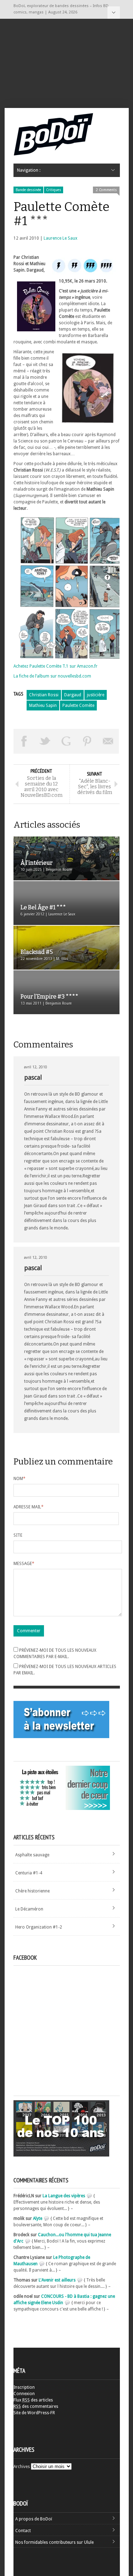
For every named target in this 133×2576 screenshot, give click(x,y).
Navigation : (114, 13)
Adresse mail (29, 1507)
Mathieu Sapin (43, 706)
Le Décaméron (29, 1909)
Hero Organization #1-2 (39, 1927)
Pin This (87, 741)
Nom (20, 1479)
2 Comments (106, 190)
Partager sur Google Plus (66, 741)
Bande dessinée (28, 190)
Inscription (24, 2387)
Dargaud (73, 695)
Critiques (54, 190)
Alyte (38, 2218)
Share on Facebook (24, 741)
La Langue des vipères (64, 2196)
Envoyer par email (109, 741)
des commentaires (36, 2406)
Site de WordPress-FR (34, 2413)
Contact (23, 2531)
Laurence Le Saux (60, 238)
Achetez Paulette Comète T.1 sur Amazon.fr (56, 666)
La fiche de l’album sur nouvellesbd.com (52, 676)
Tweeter (45, 741)
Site (18, 1535)
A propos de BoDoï (34, 2519)
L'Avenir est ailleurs (57, 2280)
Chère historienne (32, 1891)
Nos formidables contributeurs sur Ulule (54, 2542)
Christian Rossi (44, 695)
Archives (22, 2467)
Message (24, 1564)
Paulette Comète (78, 706)
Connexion (24, 2394)
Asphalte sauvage (32, 1855)
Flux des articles (33, 2400)
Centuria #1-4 (29, 1873)
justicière (96, 695)
